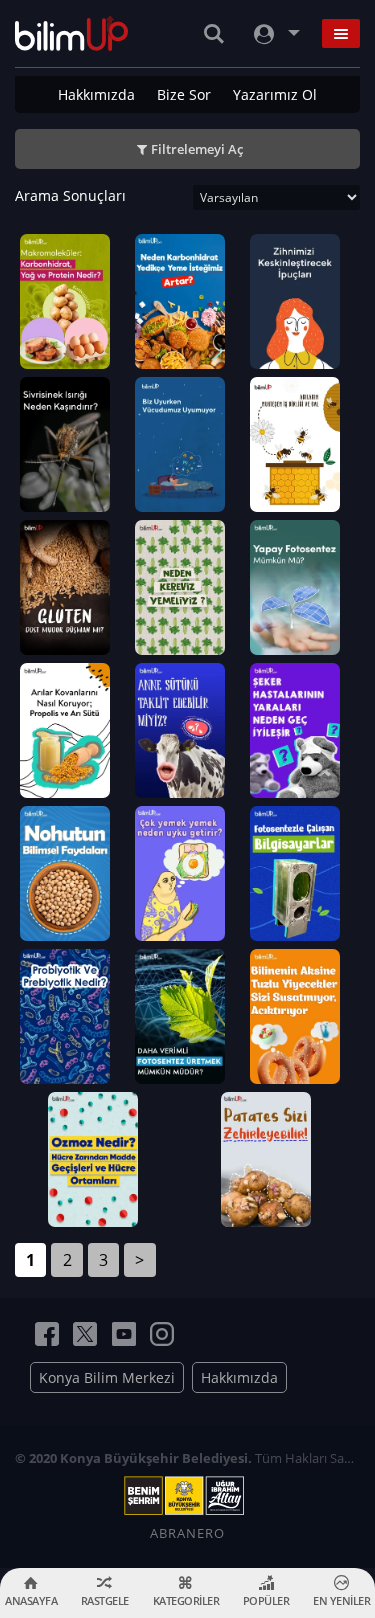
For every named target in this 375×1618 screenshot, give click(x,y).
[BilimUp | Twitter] (85, 1334)
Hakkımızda (96, 94)
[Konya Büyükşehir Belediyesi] (188, 1496)
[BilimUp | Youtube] (124, 1334)
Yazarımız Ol (275, 94)
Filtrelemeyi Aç (197, 149)
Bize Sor (184, 94)
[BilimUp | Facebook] (47, 1334)
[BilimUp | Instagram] (162, 1334)
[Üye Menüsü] (275, 33)
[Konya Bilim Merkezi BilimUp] (71, 33)
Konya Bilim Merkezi (107, 1377)
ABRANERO (187, 1533)
